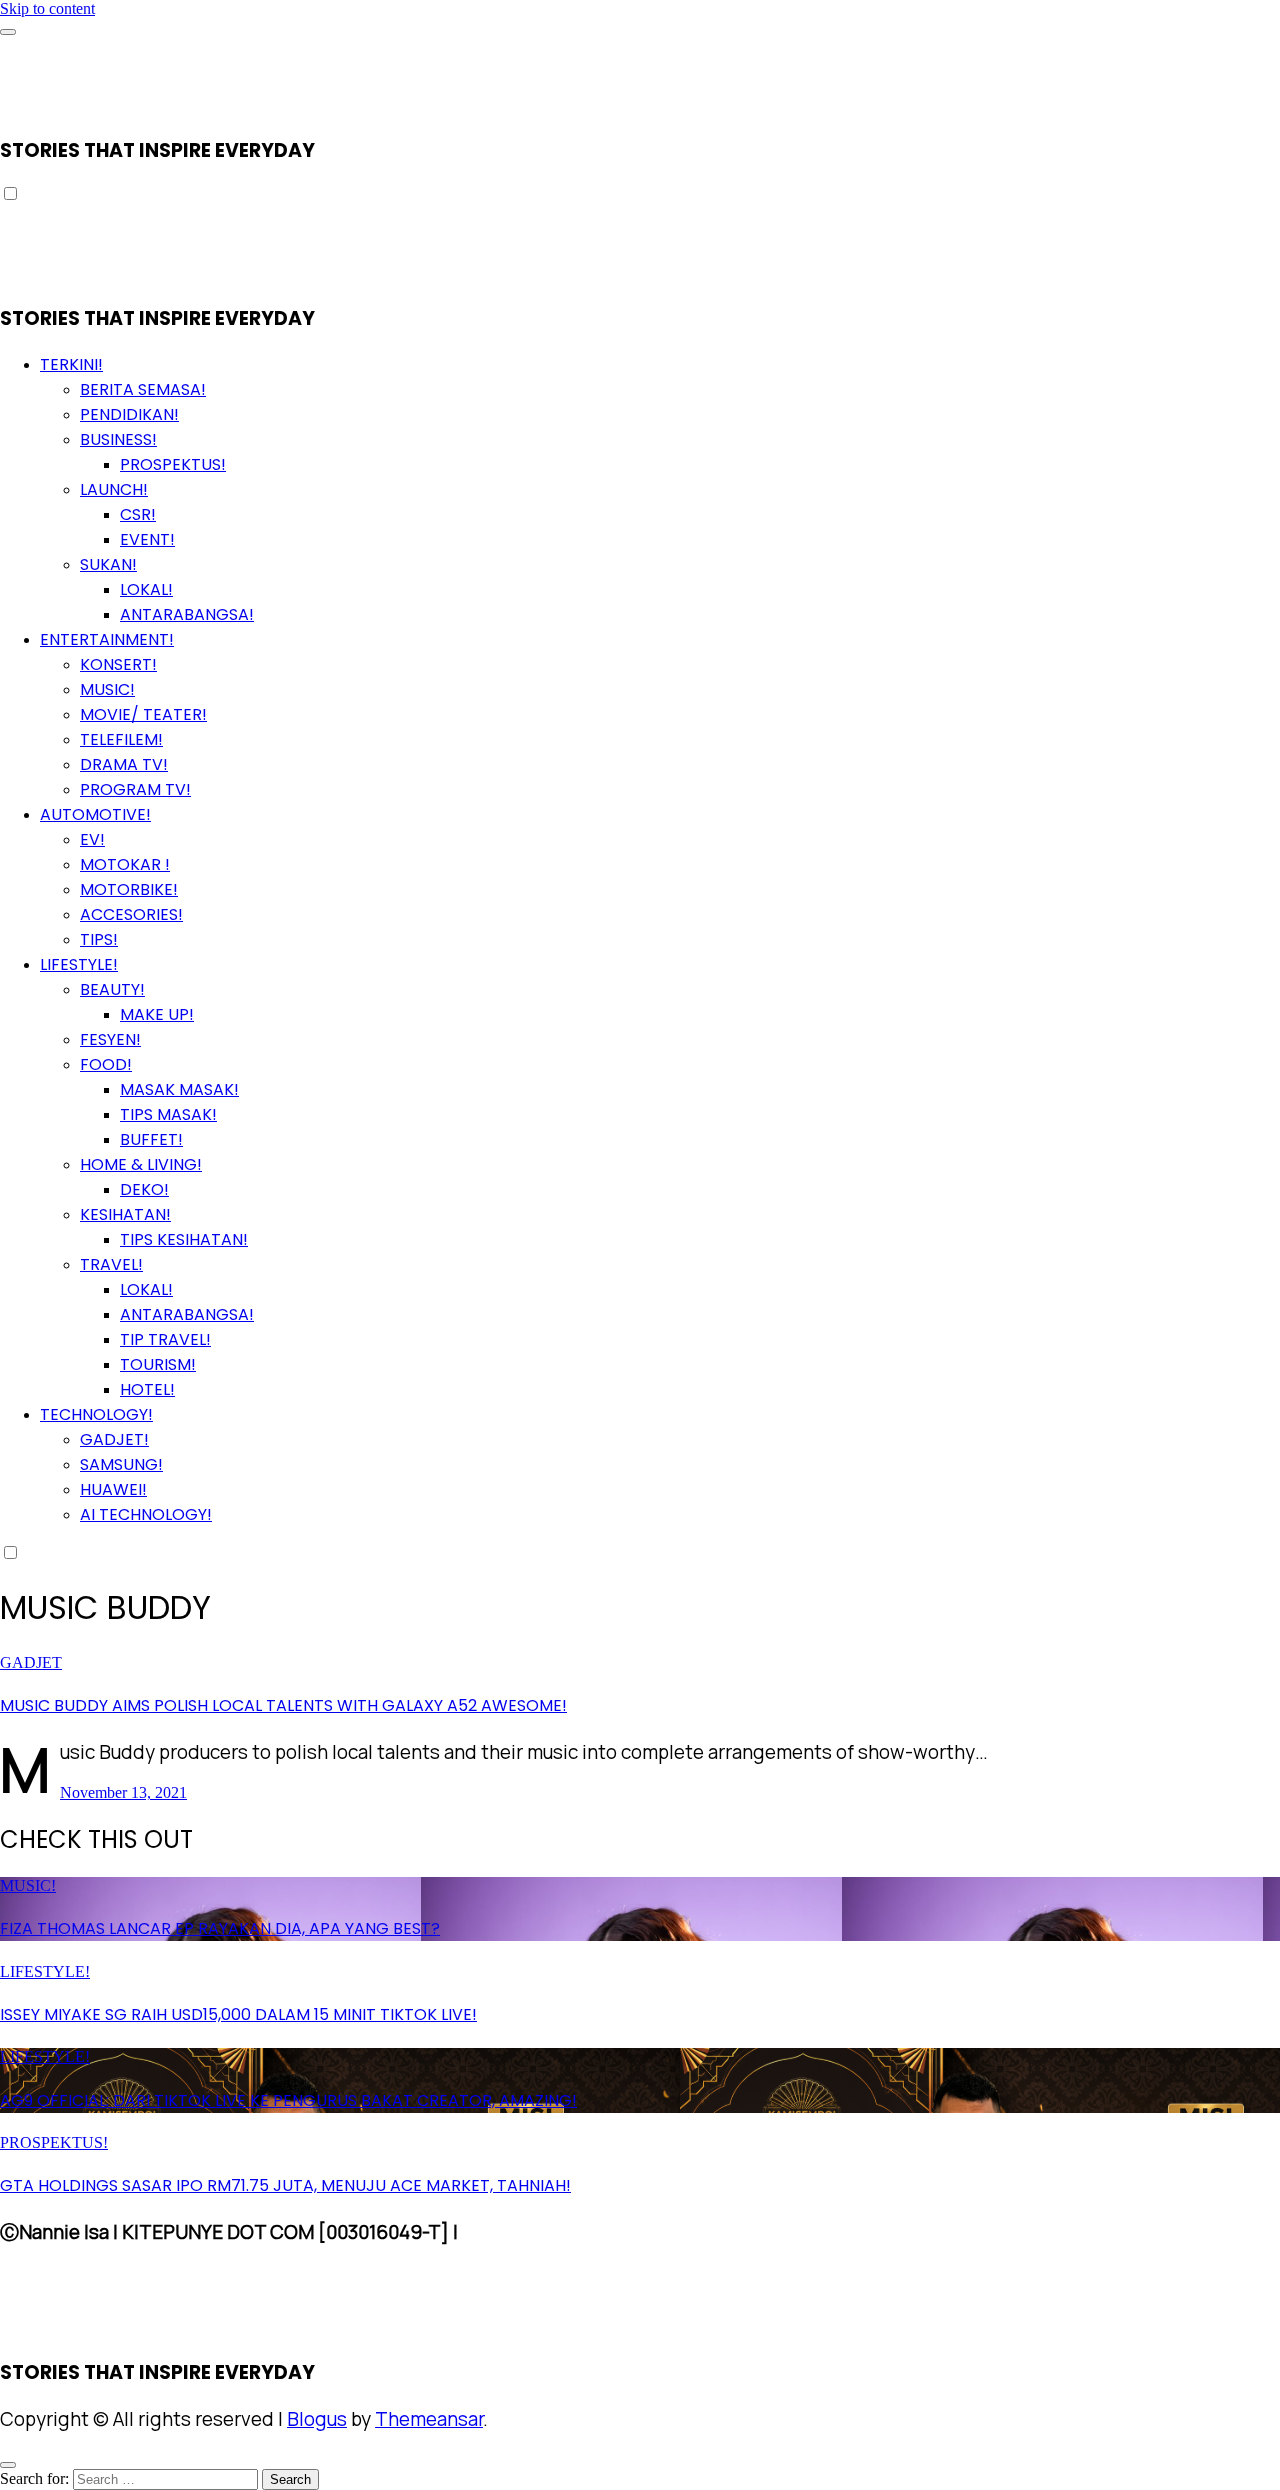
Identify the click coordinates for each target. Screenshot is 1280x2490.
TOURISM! (158, 1364)
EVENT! (147, 539)
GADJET (31, 1662)
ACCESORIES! (131, 914)
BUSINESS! (118, 439)
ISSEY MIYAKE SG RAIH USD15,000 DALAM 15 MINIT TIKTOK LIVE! (238, 2014)
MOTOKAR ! (125, 864)
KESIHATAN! (125, 1214)
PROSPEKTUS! (173, 464)
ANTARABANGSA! (187, 614)
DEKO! (144, 1189)
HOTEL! (147, 1389)
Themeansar (429, 2419)
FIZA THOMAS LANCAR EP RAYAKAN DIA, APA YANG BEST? (220, 1928)
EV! (92, 839)
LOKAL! (146, 589)
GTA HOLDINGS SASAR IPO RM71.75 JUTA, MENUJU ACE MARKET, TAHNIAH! (285, 2185)
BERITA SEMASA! (143, 389)
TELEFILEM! (121, 739)
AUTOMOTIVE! (95, 814)
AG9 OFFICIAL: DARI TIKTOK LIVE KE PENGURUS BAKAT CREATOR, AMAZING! (288, 2100)
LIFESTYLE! (79, 964)
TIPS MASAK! (168, 1114)
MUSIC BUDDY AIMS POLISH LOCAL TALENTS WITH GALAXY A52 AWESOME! (283, 1705)
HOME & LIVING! (141, 1164)
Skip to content (47, 8)
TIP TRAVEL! (165, 1339)
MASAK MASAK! (179, 1089)
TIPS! (99, 939)
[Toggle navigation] (8, 32)
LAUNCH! (114, 489)
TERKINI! (71, 364)
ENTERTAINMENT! (107, 639)
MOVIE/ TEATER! (143, 714)
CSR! (138, 514)
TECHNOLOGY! (96, 1414)
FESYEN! (110, 1039)
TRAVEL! (111, 1264)
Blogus (317, 2419)
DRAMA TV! (124, 764)
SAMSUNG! (121, 1464)
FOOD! (106, 1064)
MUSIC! (107, 689)
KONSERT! (118, 664)
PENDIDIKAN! (129, 414)
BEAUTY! (112, 989)
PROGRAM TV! (135, 789)
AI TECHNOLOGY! (146, 1514)
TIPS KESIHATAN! (184, 1239)
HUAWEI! (113, 1489)
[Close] (8, 2465)
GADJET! (114, 1439)
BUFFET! (151, 1139)
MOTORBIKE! (129, 889)
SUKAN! (108, 564)
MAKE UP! (157, 1014)
